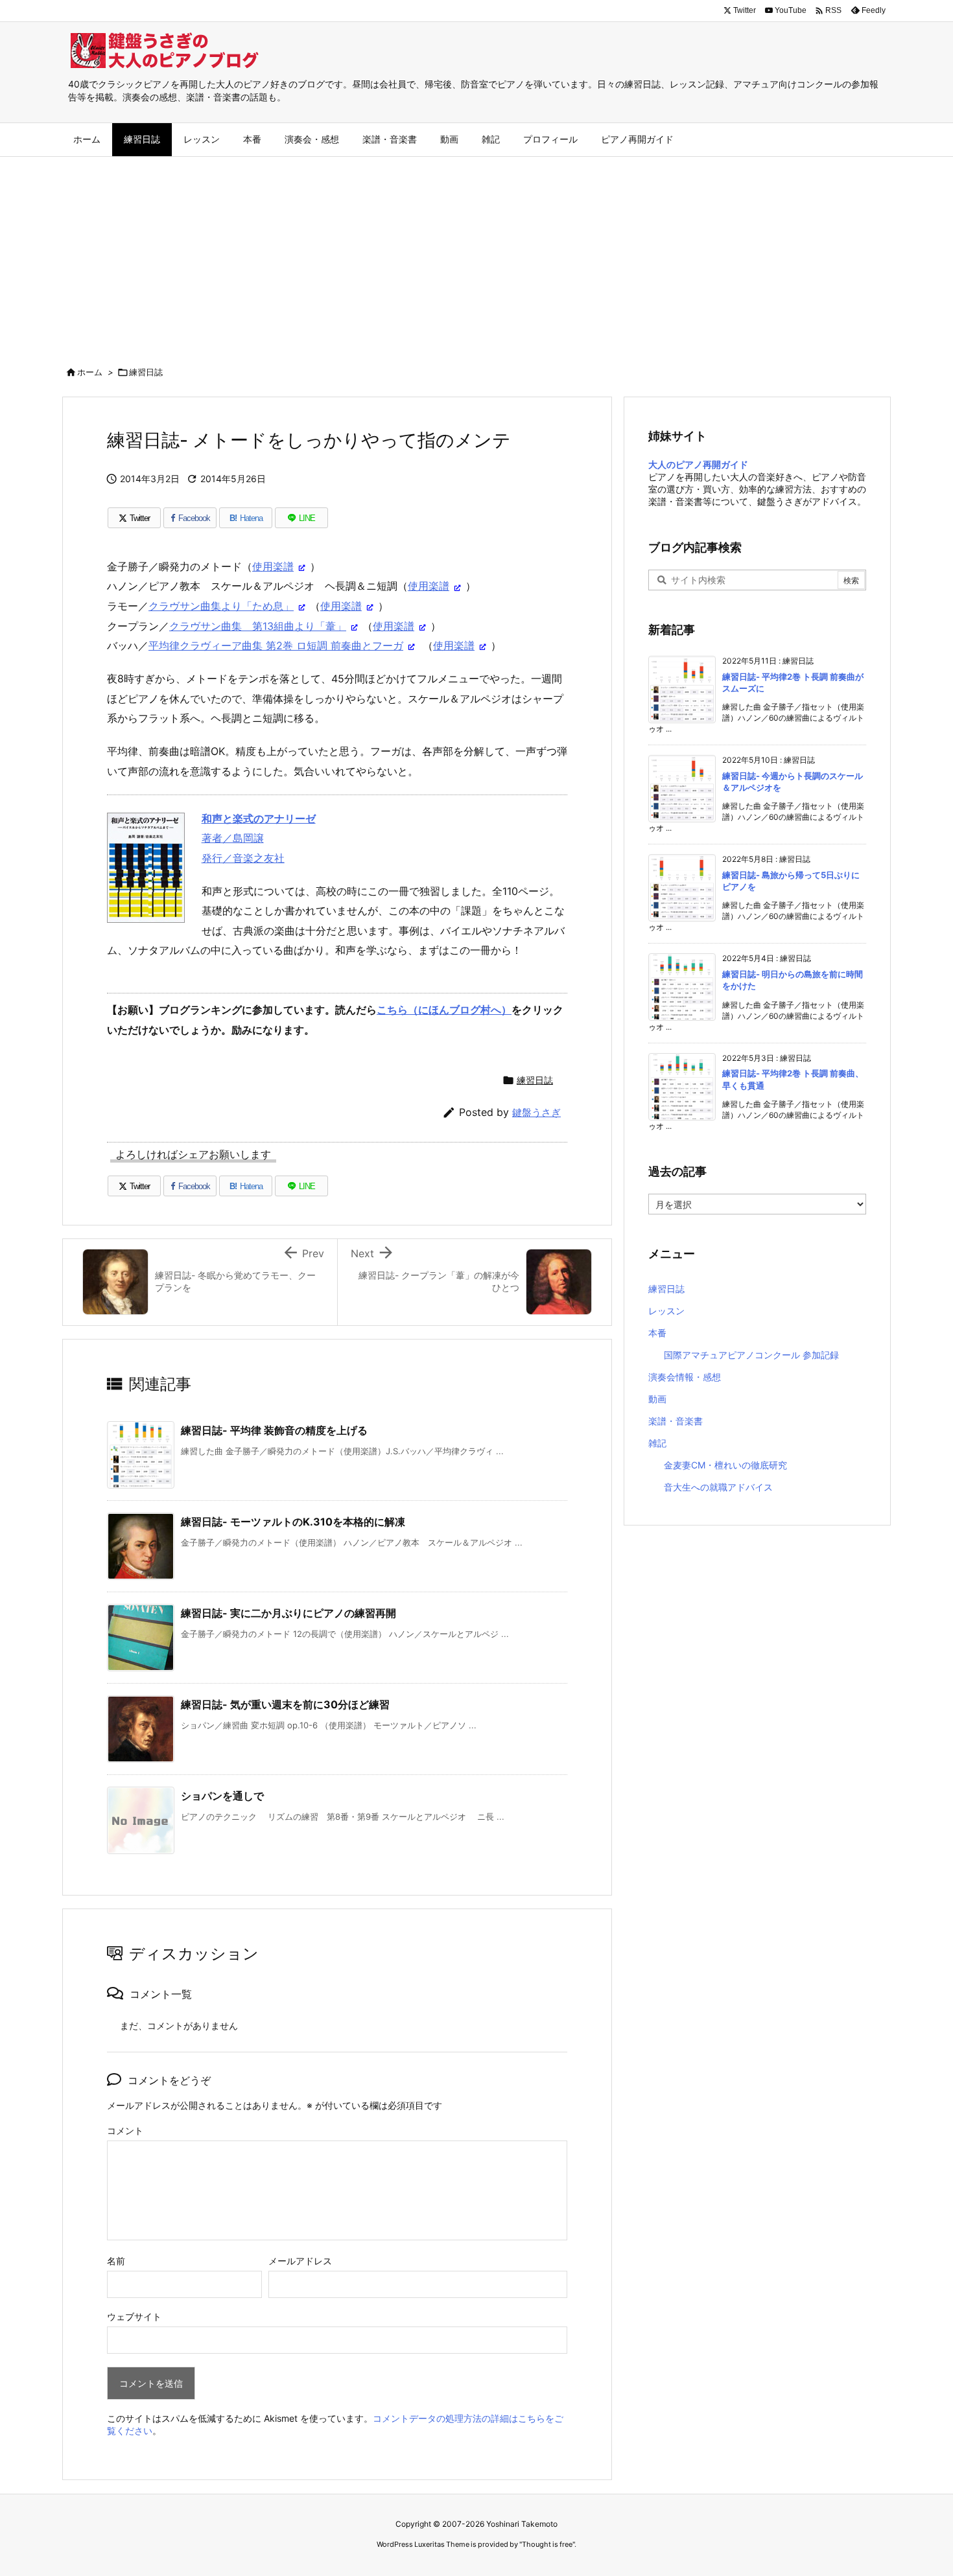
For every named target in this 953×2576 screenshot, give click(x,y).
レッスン (666, 1311)
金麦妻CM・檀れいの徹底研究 (725, 1465)
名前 (116, 2261)
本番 (657, 1333)
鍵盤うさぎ (536, 1112)
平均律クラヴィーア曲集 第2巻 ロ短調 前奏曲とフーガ (276, 645)
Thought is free (547, 2544)
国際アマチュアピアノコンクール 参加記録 (751, 1355)
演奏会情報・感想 (685, 1377)
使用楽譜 (273, 566)
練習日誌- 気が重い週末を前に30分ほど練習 (285, 1704)
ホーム (90, 372)
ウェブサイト (134, 2316)
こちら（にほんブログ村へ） (444, 1010)
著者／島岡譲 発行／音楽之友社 (259, 838)
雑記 (657, 1443)
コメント (125, 2130)
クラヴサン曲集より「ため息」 (221, 606)
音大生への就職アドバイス (718, 1487)
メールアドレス (300, 2261)
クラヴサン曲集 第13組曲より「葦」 (258, 626)
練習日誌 (146, 372)
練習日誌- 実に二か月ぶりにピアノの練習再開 (288, 1613)
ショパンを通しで (222, 1796)
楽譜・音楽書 (676, 1421)
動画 (657, 1399)
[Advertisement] (476, 254)
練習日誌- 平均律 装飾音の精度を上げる (274, 1430)
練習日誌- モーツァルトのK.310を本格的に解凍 (293, 1522)
